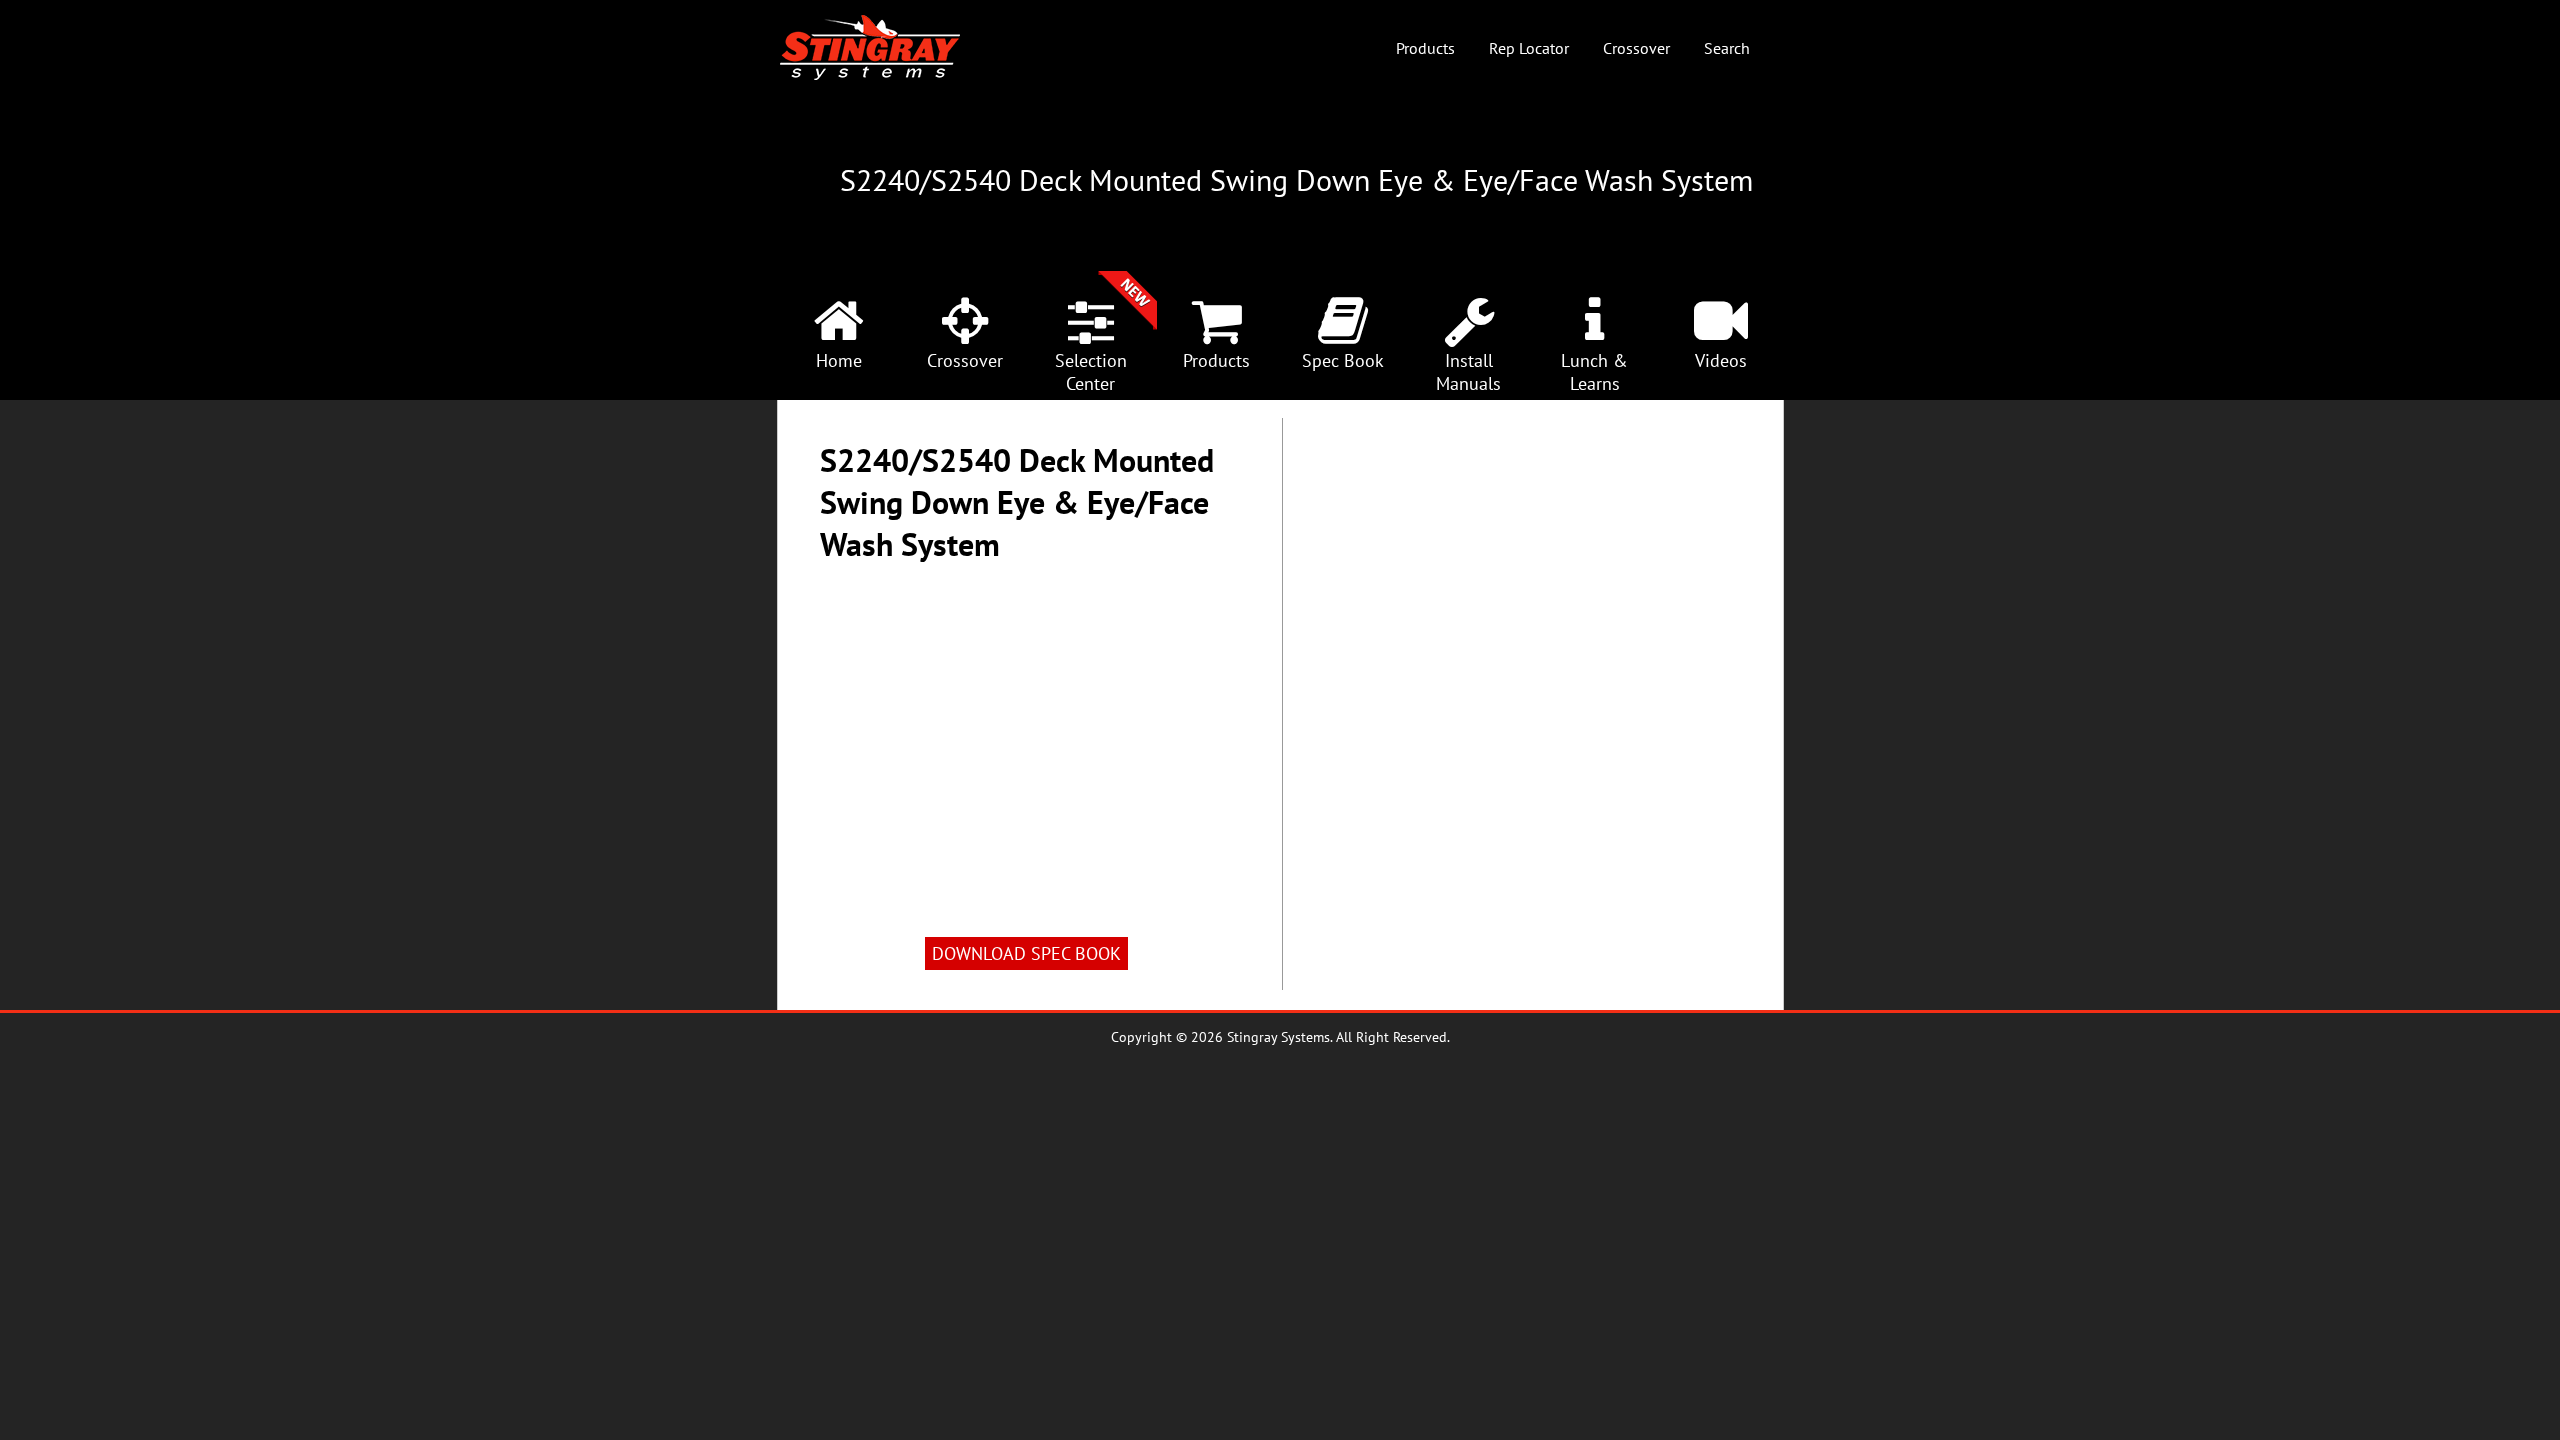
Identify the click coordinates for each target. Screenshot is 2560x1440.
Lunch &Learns (1594, 372)
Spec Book (1343, 360)
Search (1727, 48)
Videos (1721, 360)
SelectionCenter (1091, 372)
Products (1425, 48)
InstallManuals (1468, 372)
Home (839, 360)
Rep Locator (1529, 48)
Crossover (1636, 48)
